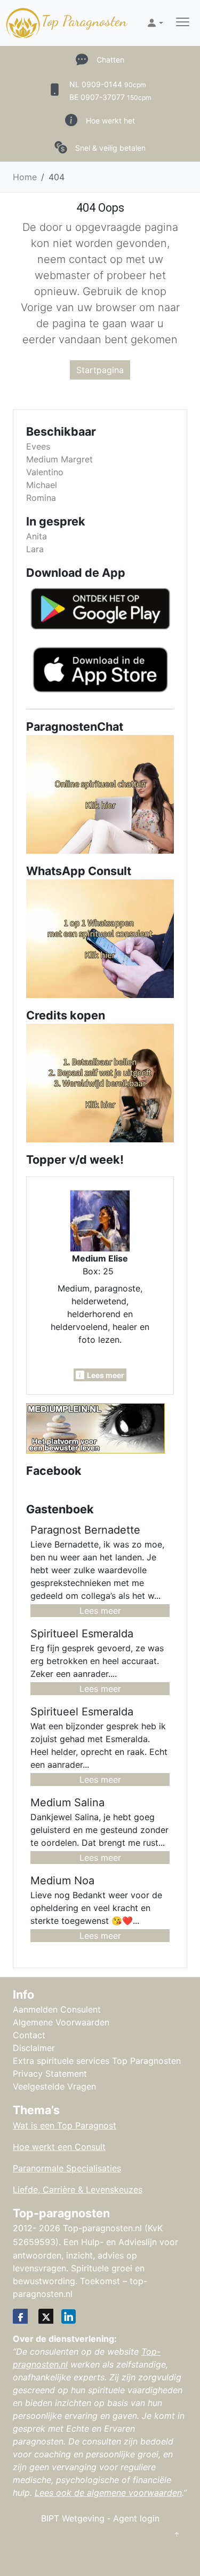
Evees (38, 446)
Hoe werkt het (110, 121)
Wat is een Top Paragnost (65, 2125)
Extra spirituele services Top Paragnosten (97, 2061)
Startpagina (100, 370)
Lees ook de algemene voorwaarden (108, 2493)
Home (25, 177)
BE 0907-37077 (110, 97)
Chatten (110, 60)
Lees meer (100, 1611)
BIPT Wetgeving (73, 2518)
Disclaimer (34, 2048)
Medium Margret (59, 459)
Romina (41, 498)
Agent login (136, 2518)
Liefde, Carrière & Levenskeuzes (78, 2190)
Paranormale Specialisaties (67, 2168)
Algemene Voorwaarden (61, 2022)
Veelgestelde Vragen (54, 2086)
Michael (42, 485)
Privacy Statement (50, 2074)
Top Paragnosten (84, 21)
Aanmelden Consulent (57, 2009)
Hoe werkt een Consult (59, 2147)
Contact (29, 2035)
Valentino (45, 472)
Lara (35, 549)
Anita (37, 536)
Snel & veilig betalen (110, 148)
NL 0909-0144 (108, 84)
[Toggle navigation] (183, 23)
